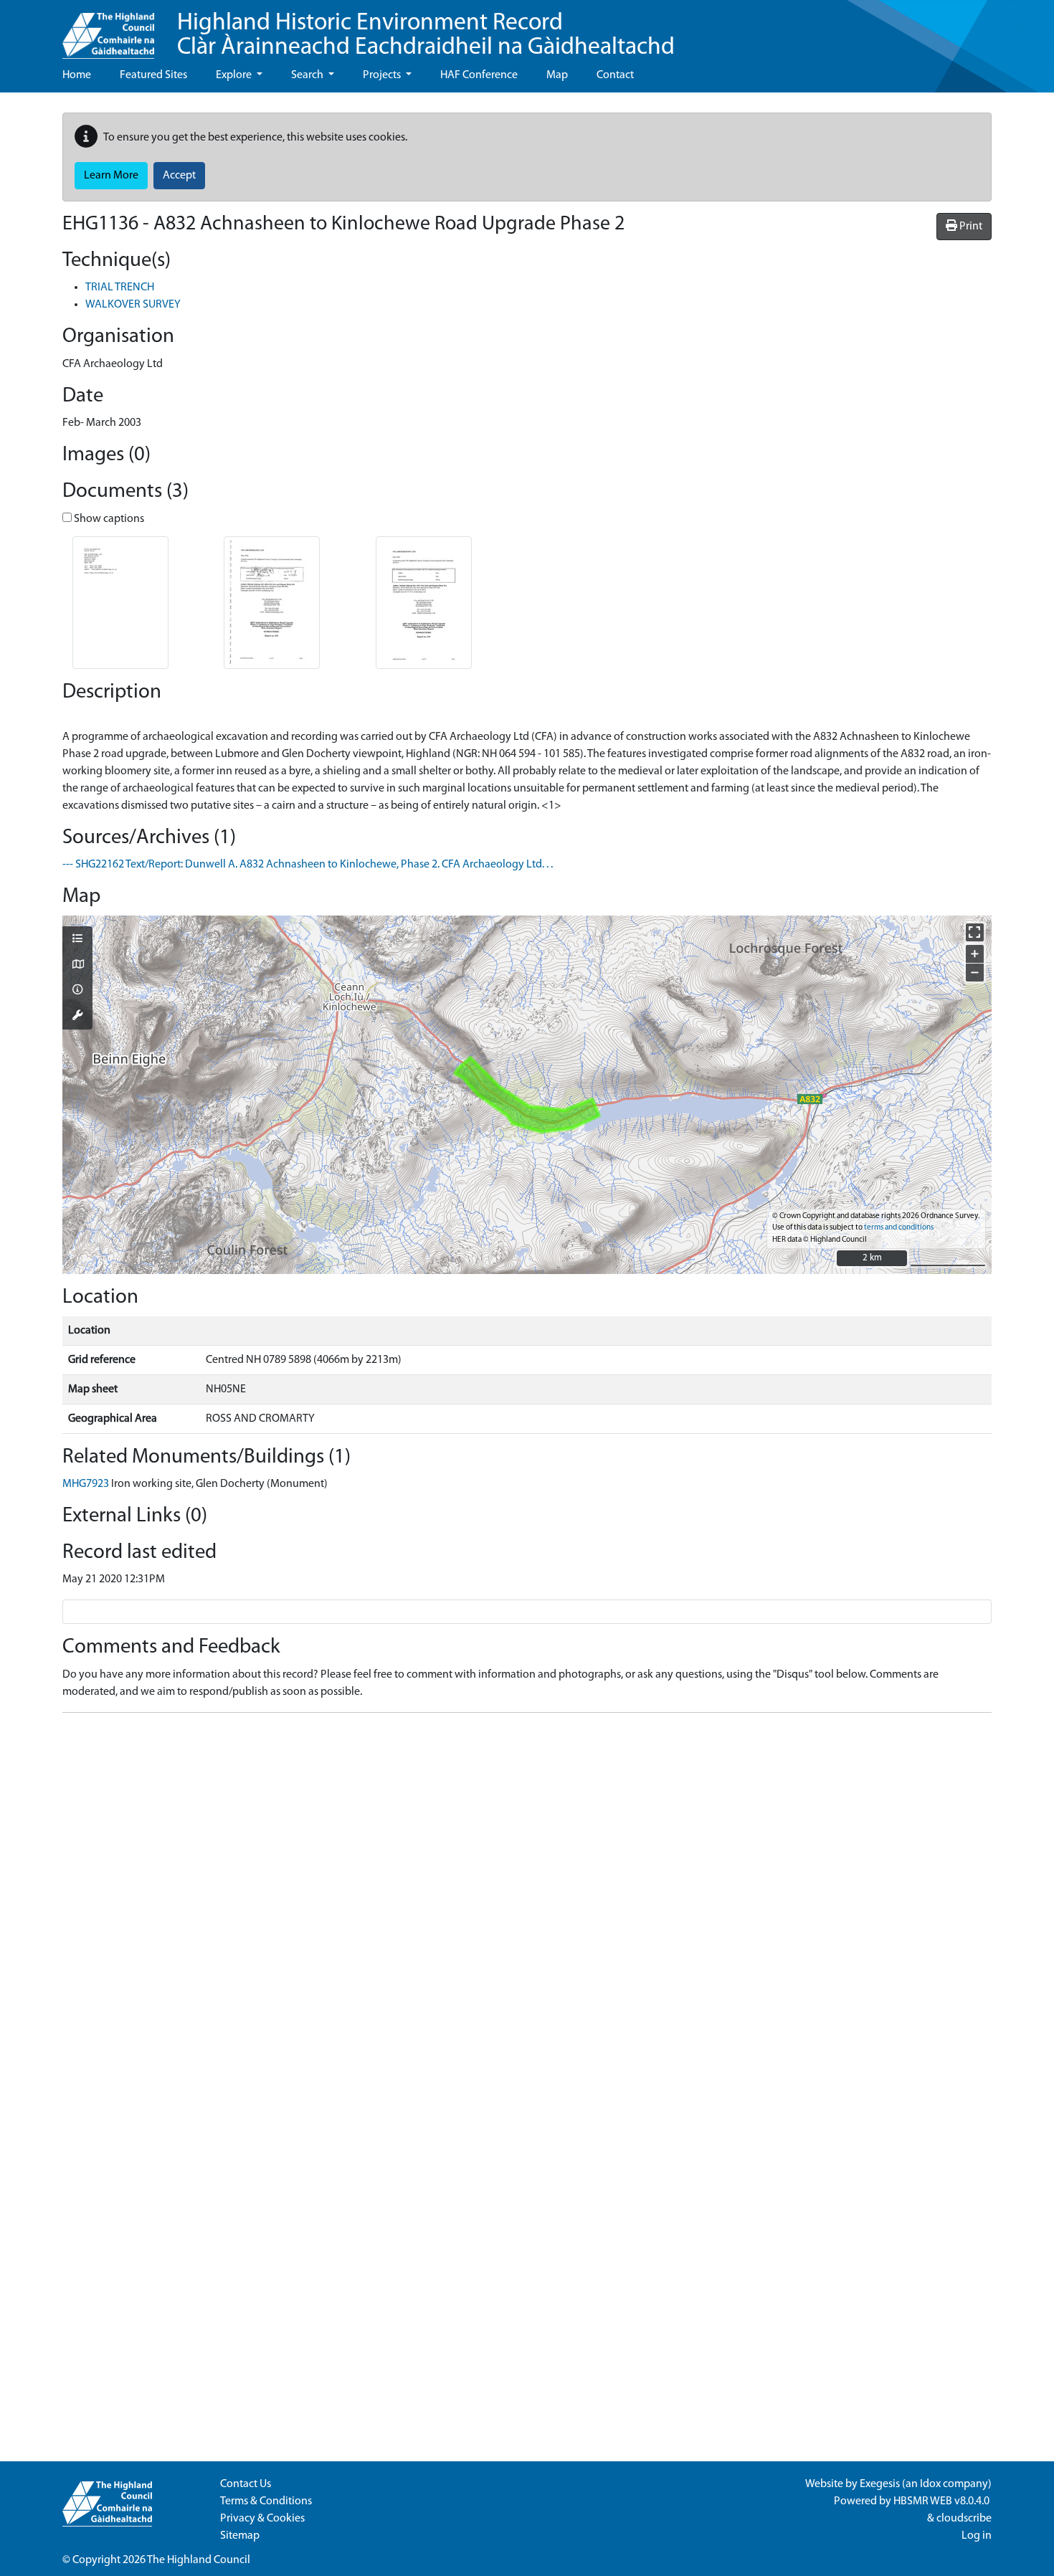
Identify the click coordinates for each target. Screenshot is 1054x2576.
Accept (179, 176)
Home (77, 75)
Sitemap (240, 2536)
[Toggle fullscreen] (975, 932)
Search (308, 75)
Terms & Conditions (266, 2501)
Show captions (108, 519)
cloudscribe (964, 2519)
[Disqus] (527, 1904)
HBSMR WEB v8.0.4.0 (943, 2501)
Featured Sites (153, 75)
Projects (383, 75)
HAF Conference (479, 75)
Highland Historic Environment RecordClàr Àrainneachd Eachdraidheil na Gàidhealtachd (426, 35)
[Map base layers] (77, 966)
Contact (615, 75)
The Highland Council (199, 2560)
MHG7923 (86, 1484)
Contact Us (246, 2484)
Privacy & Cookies (262, 2519)
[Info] (77, 991)
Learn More (111, 176)
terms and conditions (899, 1228)
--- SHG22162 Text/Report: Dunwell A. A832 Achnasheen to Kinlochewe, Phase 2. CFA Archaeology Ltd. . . (308, 865)
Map (557, 75)
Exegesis (880, 2484)
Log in (977, 2536)
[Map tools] (77, 1017)
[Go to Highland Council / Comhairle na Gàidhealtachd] (108, 29)
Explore (235, 75)
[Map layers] (77, 940)
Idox (930, 2484)
